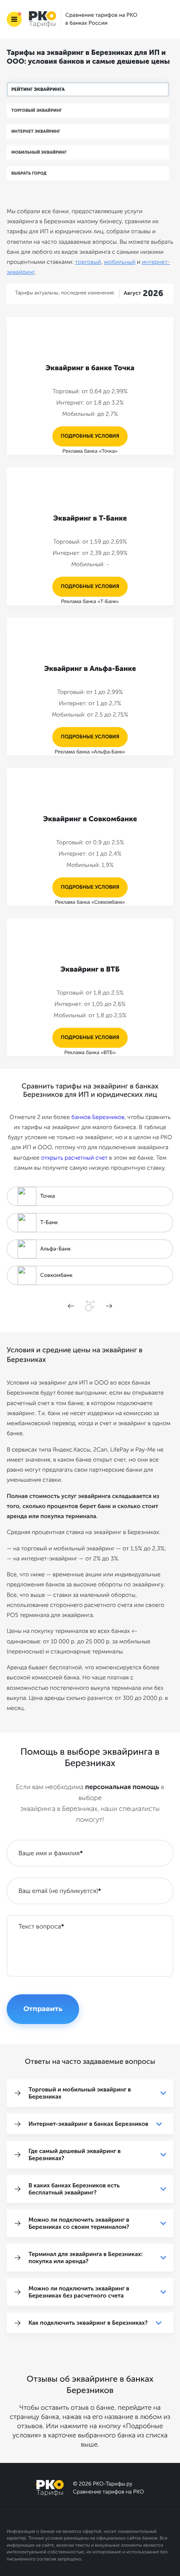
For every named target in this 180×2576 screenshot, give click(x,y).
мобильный (120, 262)
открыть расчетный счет (74, 1158)
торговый (88, 262)
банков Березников (98, 1117)
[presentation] (71, 1306)
